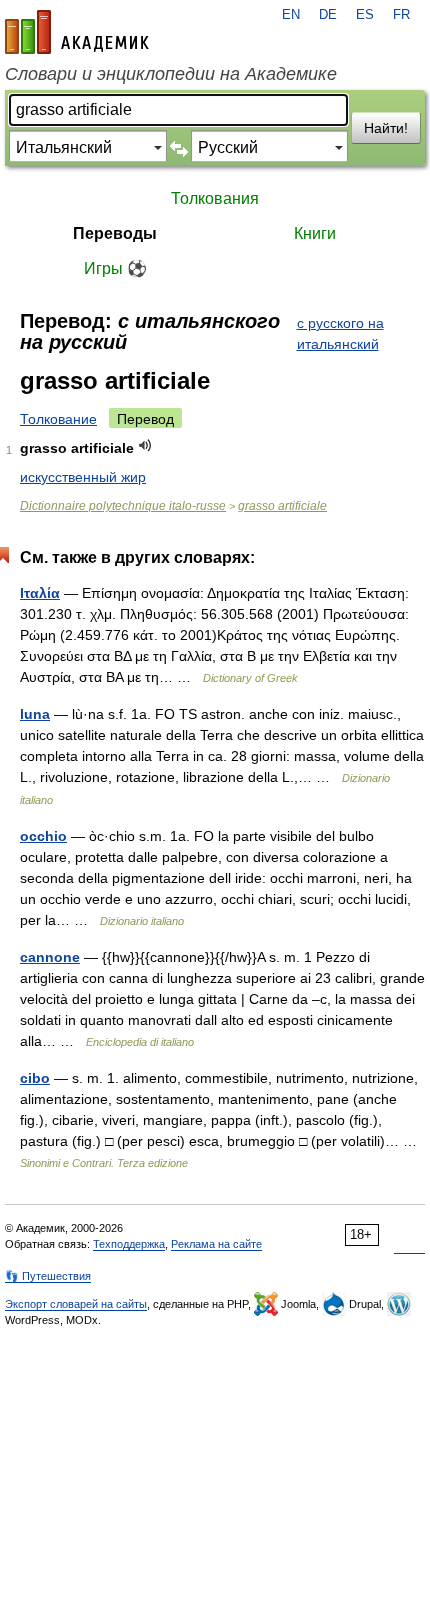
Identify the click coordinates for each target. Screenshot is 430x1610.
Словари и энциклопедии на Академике (171, 74)
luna (35, 714)
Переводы (115, 233)
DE (328, 15)
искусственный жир (83, 477)
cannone (50, 957)
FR (401, 15)
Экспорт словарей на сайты (76, 1304)
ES (365, 15)
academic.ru (77, 32)
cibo (35, 1078)
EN (291, 15)
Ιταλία (40, 593)
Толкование (58, 419)
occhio (43, 836)
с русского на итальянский (340, 333)
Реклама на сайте (216, 1244)
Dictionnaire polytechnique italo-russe (123, 506)
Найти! (386, 128)
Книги (315, 233)
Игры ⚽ (115, 268)
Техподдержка (129, 1244)
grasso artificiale (282, 506)
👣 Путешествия (48, 1276)
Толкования (215, 198)
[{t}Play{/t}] (145, 445)
